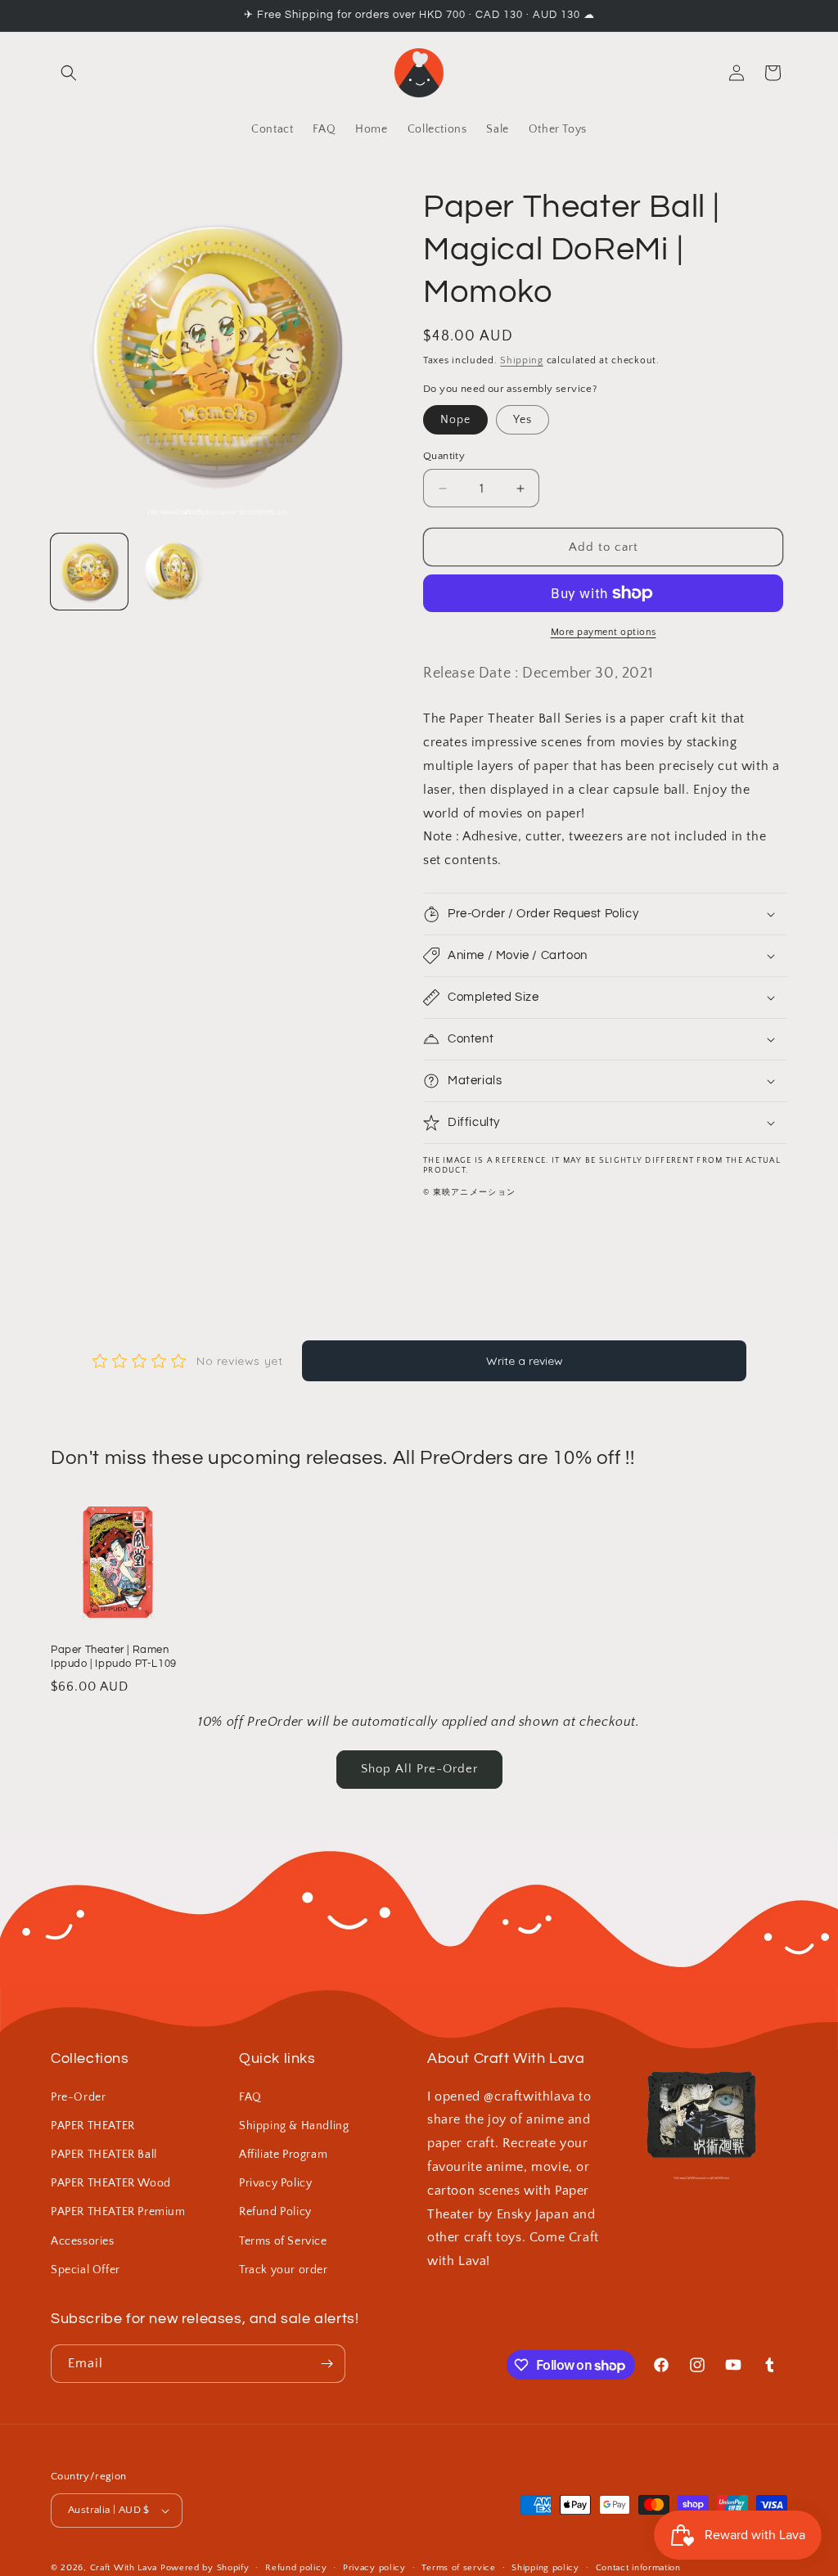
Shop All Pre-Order (419, 1769)
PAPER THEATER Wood (111, 2183)
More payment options (604, 632)
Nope (455, 420)
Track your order (284, 2270)
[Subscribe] (327, 2364)
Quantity (444, 456)
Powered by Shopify (205, 2568)
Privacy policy (374, 2568)
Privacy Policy (275, 2183)
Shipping (522, 360)
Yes (523, 420)
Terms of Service (283, 2241)
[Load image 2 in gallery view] (174, 572)
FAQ (250, 2097)
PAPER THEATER (93, 2126)
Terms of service (458, 2568)
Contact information (638, 2568)
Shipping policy (545, 2568)
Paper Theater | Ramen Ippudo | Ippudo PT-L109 (114, 1657)
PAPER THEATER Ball (104, 2155)
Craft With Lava (124, 2568)
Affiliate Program (283, 2155)
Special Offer (86, 2270)
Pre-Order (78, 2097)
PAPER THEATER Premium (118, 2212)
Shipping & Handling (294, 2126)
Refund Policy (275, 2212)
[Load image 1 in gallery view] (89, 572)
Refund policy (296, 2568)
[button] (69, 73)
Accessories (83, 2241)
